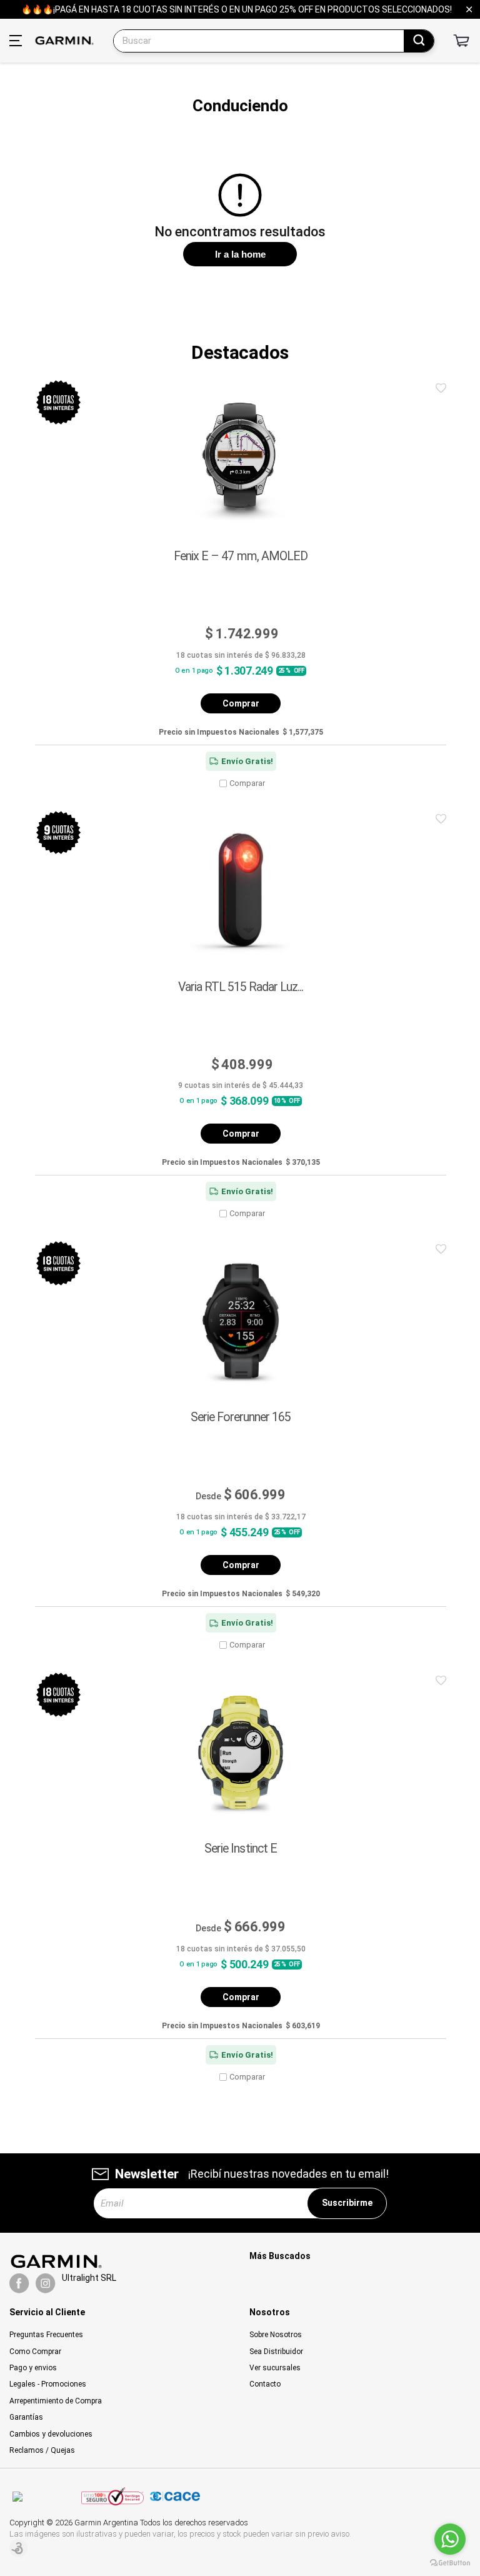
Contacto (265, 2384)
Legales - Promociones (48, 2384)
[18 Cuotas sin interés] (58, 402)
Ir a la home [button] (240, 254)
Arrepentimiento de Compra (56, 2401)
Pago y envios (33, 2368)
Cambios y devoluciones (51, 2434)
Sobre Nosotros (276, 2335)
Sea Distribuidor (276, 2352)
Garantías (26, 2417)
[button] (441, 389)
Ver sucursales (275, 2368)
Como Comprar (35, 2352)
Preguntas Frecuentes (46, 2335)
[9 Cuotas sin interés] (58, 833)
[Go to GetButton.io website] (450, 2563)
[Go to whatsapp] (450, 2539)
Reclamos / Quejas (42, 2450)
